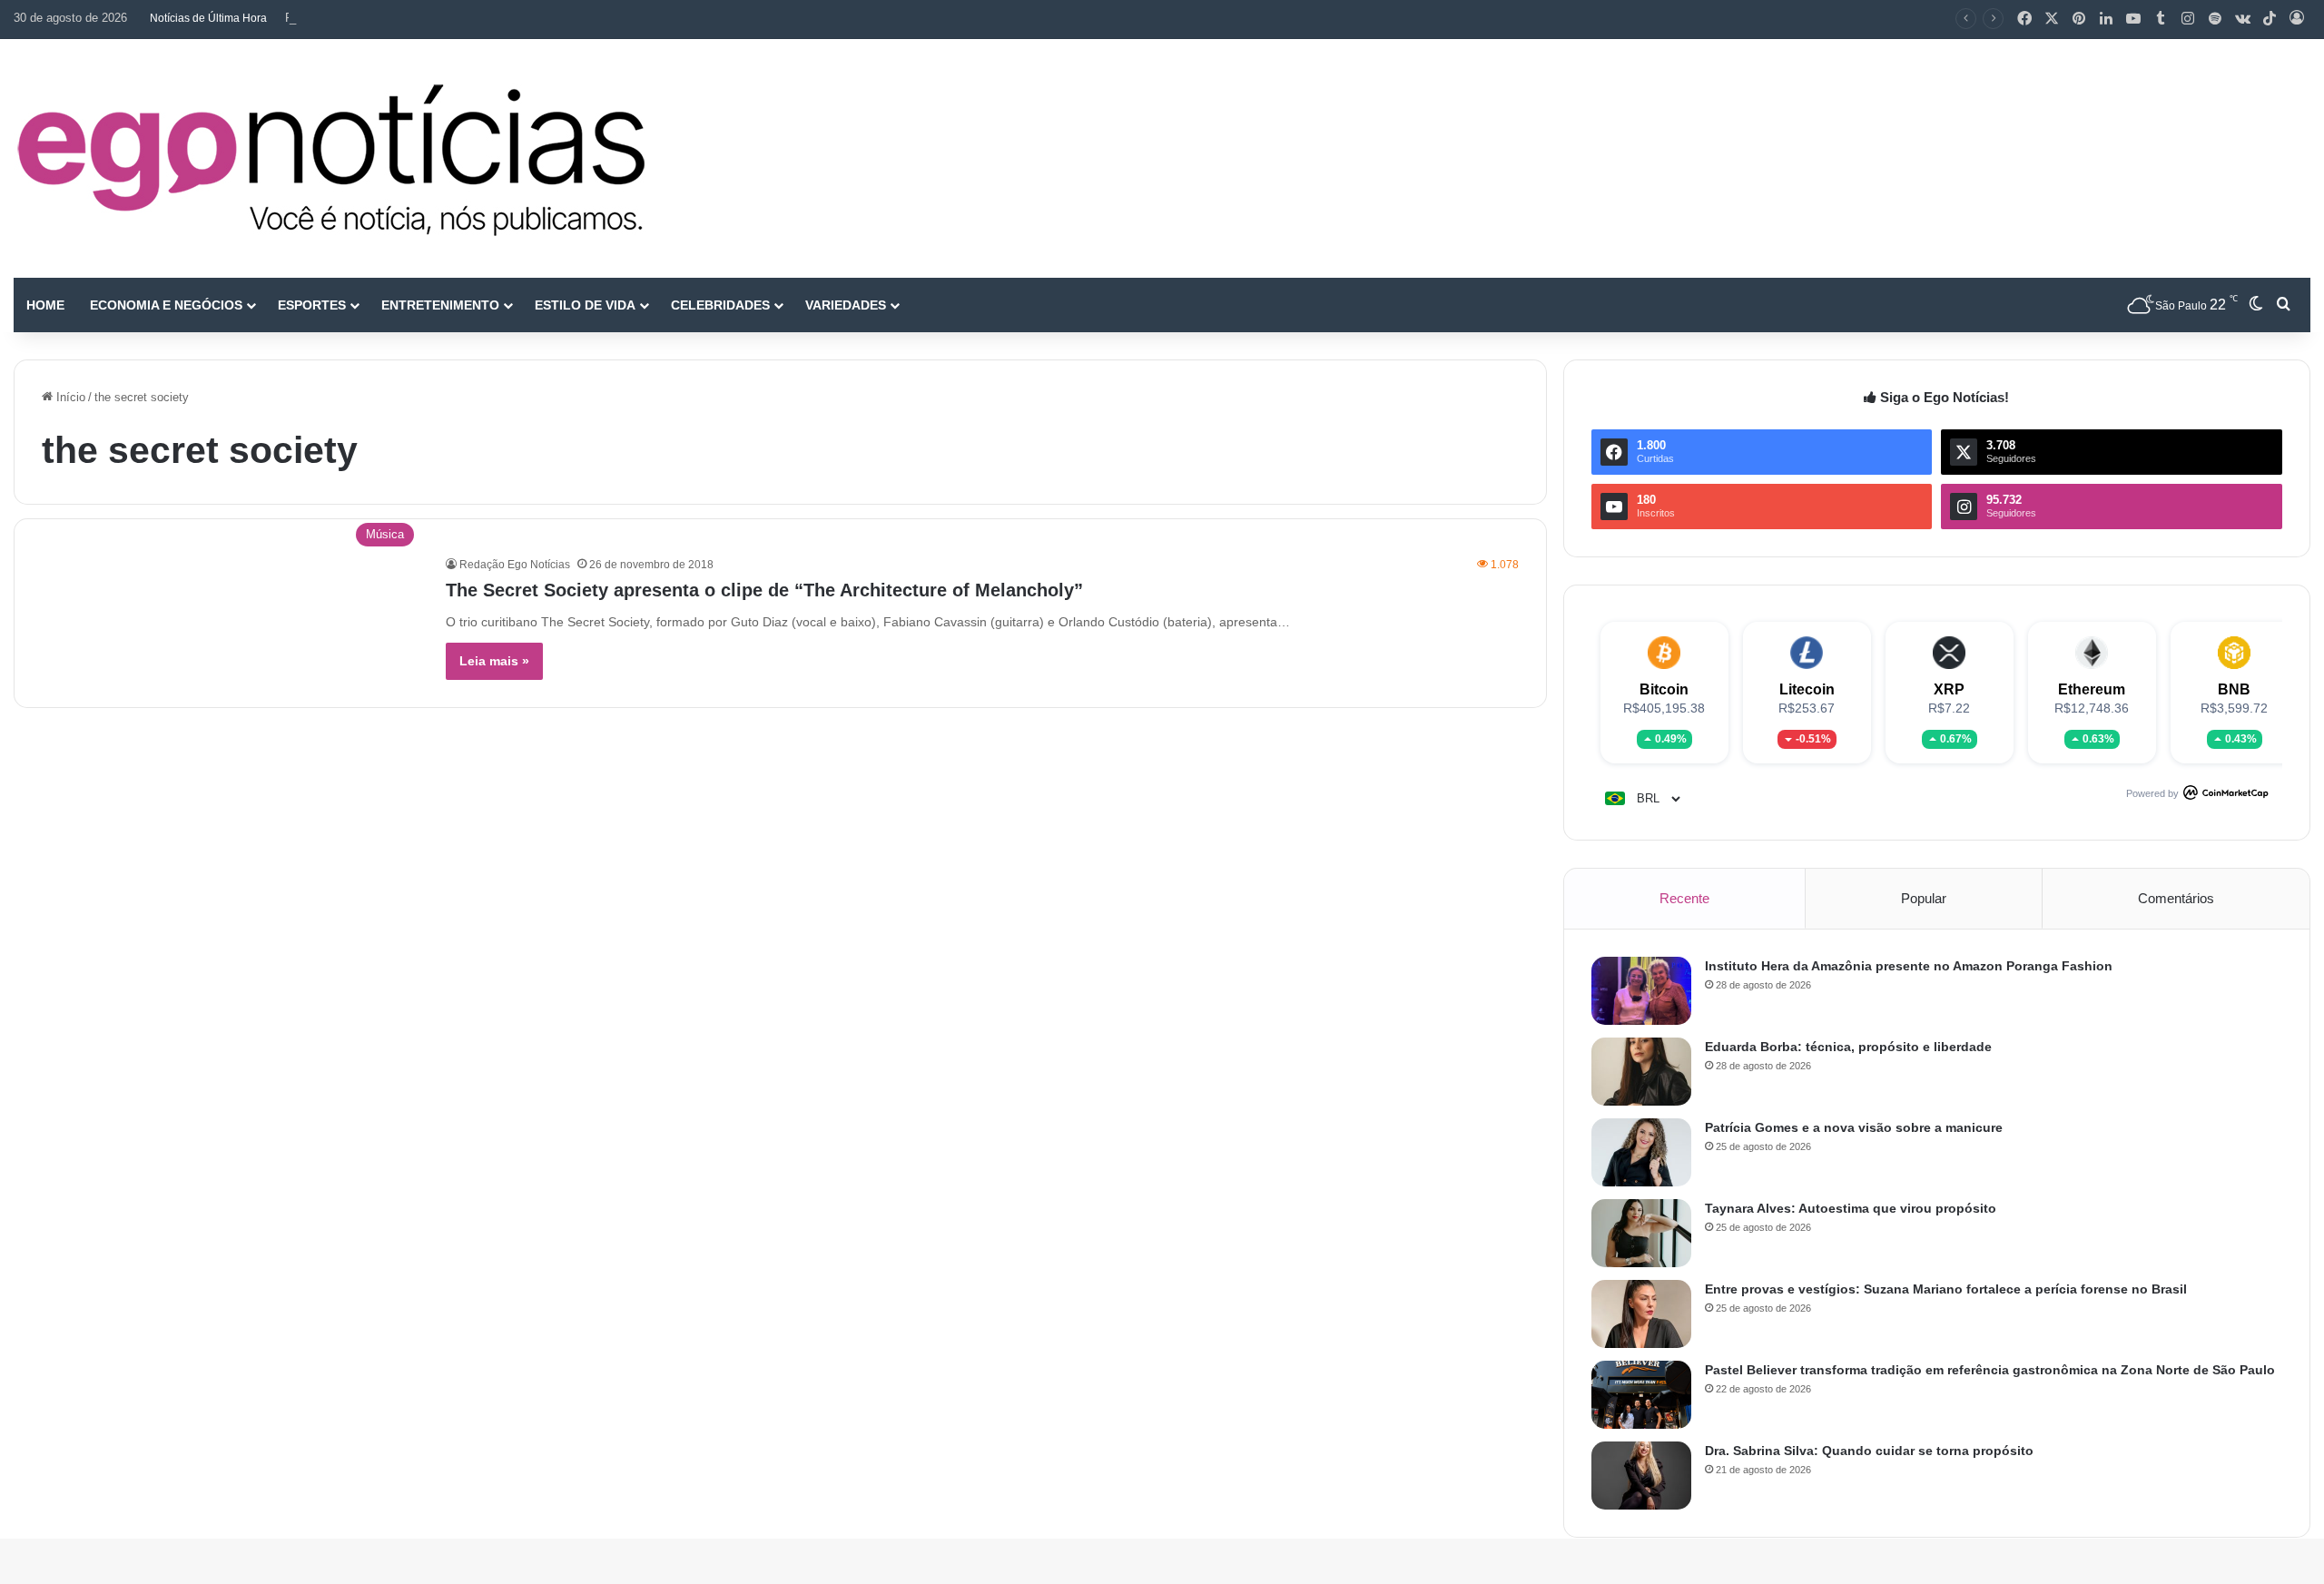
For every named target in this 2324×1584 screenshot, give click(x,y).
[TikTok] (2270, 19)
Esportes (312, 305)
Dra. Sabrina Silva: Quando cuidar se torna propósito (1869, 1451)
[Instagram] (2188, 19)
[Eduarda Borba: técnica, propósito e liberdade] (1641, 1072)
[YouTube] (2133, 19)
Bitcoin (1664, 689)
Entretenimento (440, 305)
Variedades (846, 305)
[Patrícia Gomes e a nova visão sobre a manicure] (1641, 1152)
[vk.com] (2242, 19)
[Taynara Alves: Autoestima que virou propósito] (1641, 1233)
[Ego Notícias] (331, 158)
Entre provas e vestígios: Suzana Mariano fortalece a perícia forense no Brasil (1946, 1289)
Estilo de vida (585, 305)
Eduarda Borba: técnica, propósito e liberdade (1848, 1047)
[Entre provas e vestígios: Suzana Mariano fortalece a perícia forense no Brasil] (1641, 1314)
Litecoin (1807, 689)
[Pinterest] (2079, 19)
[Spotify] (2215, 19)
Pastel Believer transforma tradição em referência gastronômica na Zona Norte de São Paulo (1990, 1370)
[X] (2052, 19)
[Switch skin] (2256, 305)
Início (69, 397)
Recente (1684, 898)
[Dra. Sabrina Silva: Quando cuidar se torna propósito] (1641, 1476)
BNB (2234, 689)
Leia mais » (494, 661)
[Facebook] (2024, 19)
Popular (1924, 898)
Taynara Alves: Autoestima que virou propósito (1851, 1208)
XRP (1949, 689)
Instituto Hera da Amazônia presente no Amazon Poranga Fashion (1909, 966)
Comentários (2176, 898)
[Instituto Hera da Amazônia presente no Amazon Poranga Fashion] (1641, 991)
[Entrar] (2297, 19)
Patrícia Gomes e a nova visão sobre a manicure (414, 18)
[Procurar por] (2283, 305)
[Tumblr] (2161, 19)
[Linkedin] (2106, 19)
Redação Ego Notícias (515, 565)
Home (45, 305)
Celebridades (720, 305)
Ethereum (2092, 689)
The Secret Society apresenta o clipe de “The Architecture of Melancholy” (764, 590)
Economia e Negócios (166, 305)
